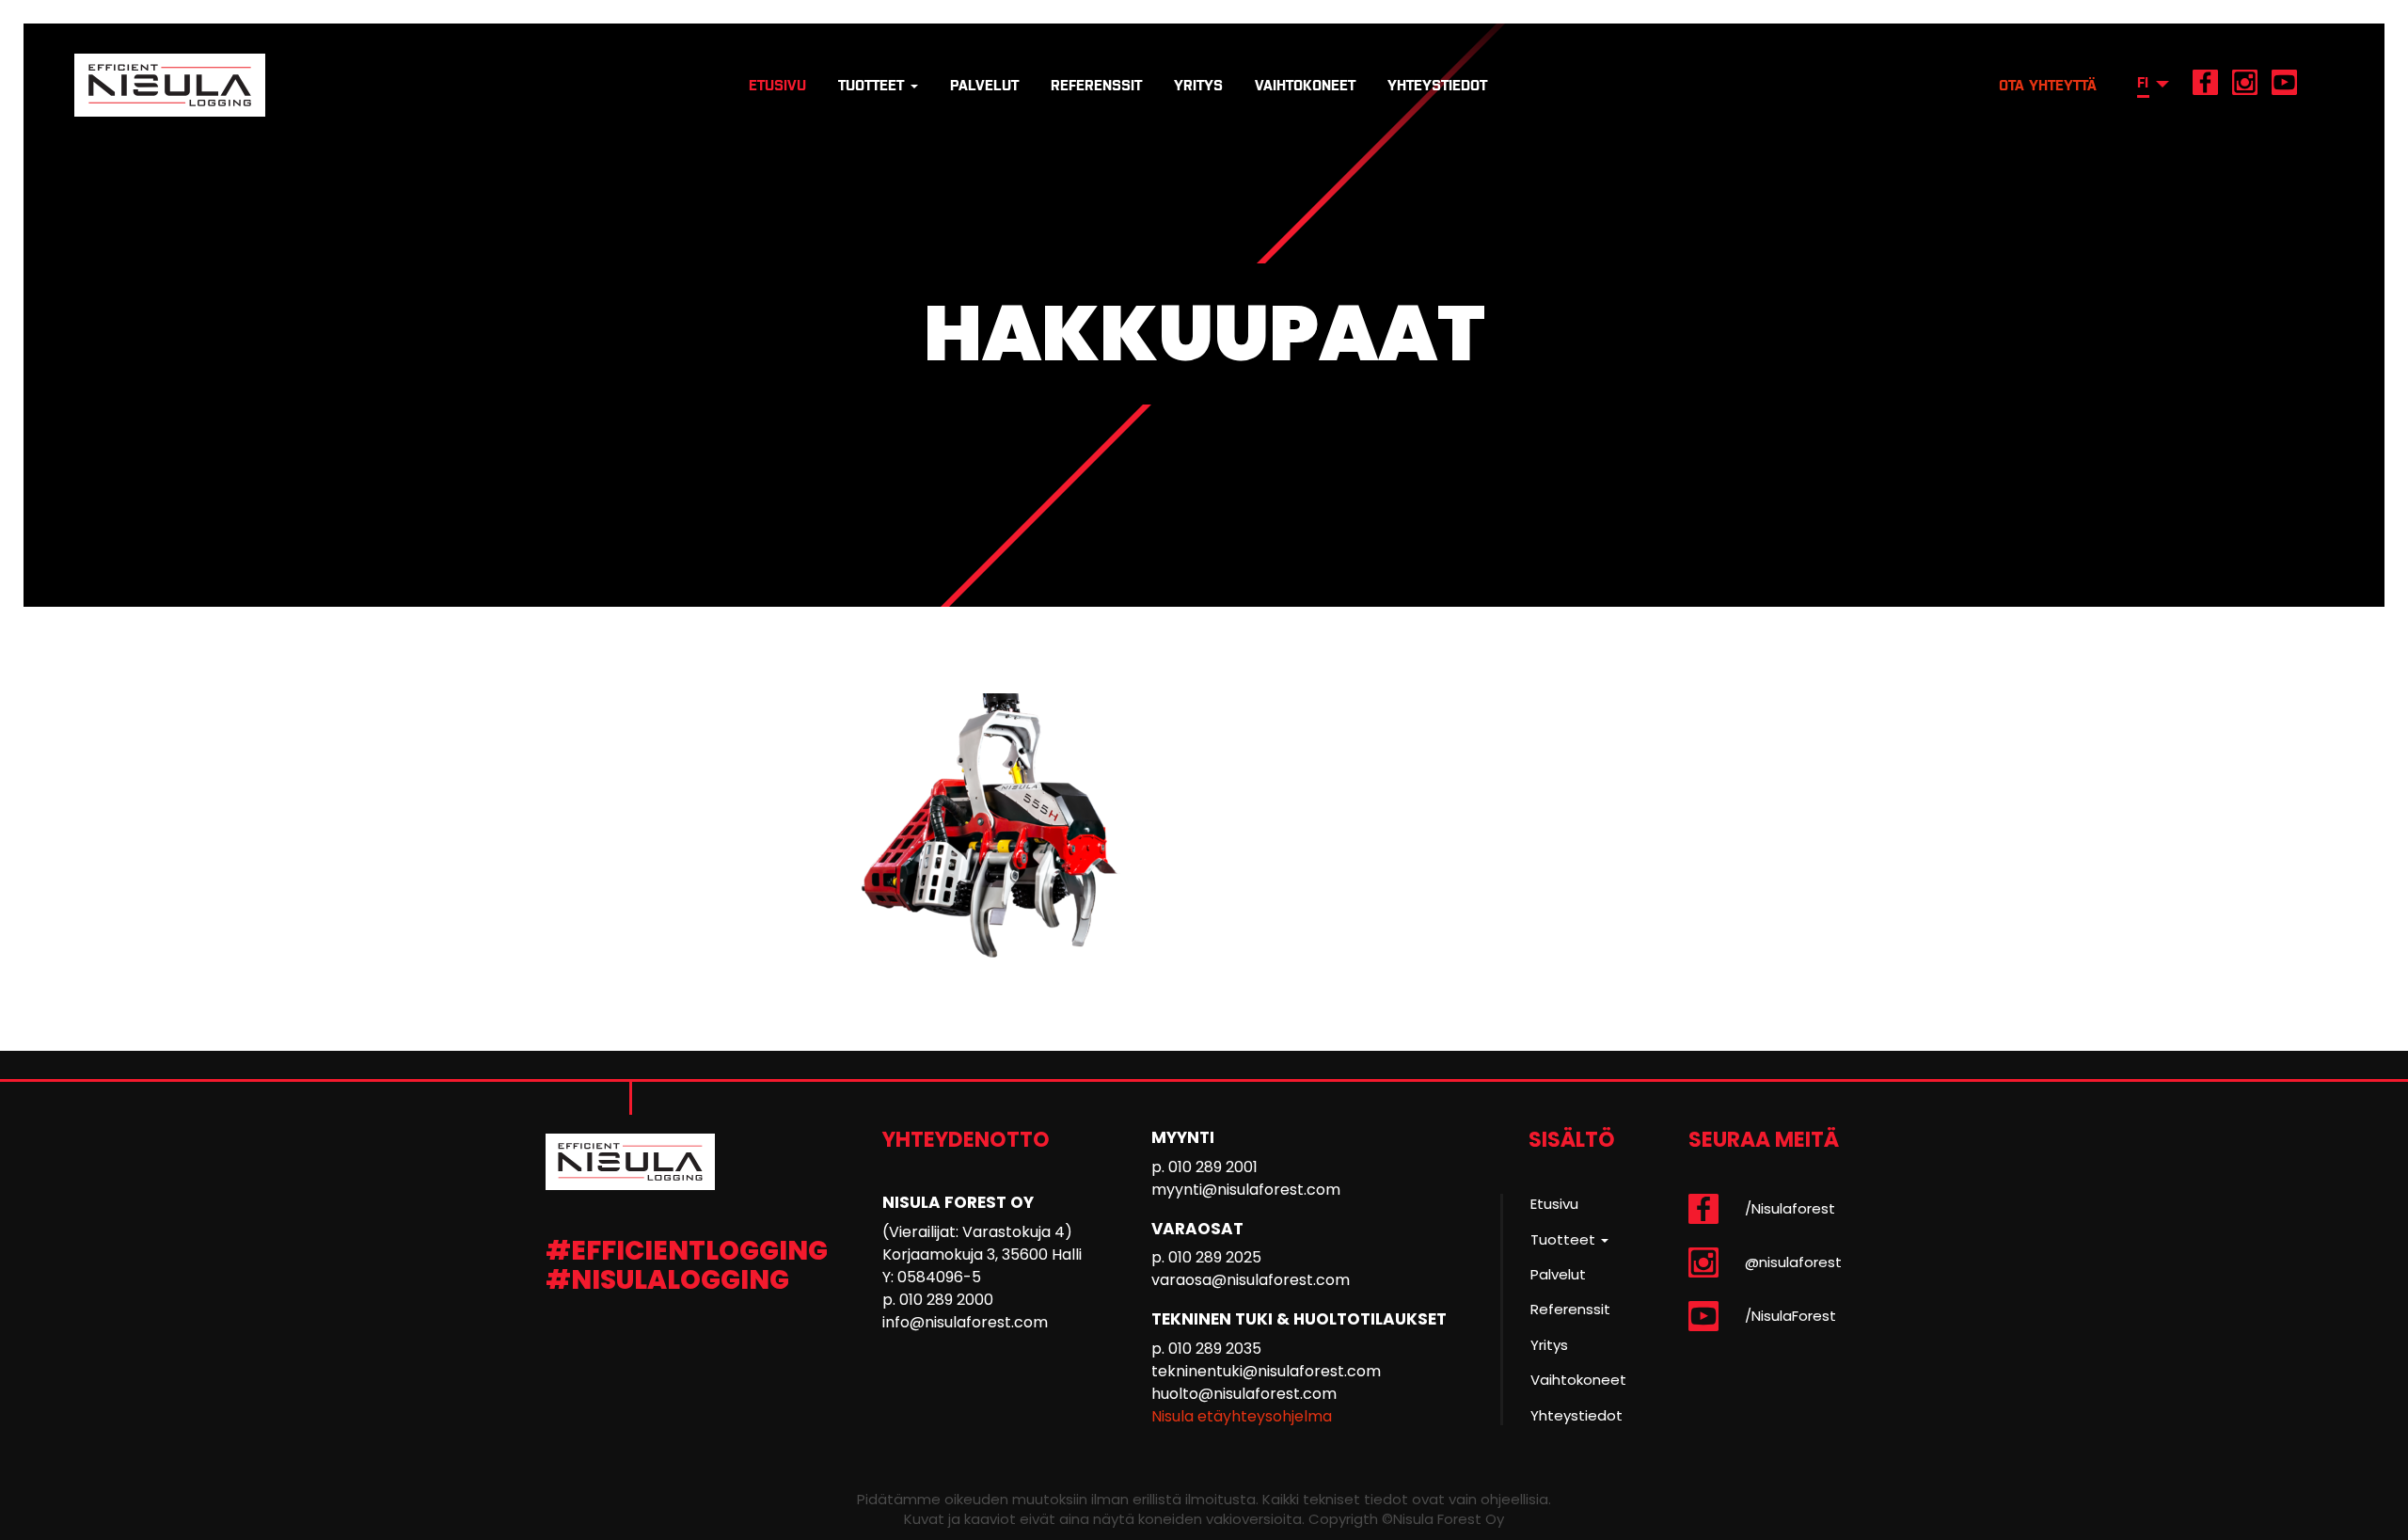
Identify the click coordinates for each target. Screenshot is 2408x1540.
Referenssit (1096, 85)
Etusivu (777, 85)
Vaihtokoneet (1305, 85)
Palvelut (984, 85)
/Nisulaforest (1790, 1208)
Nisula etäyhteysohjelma (1242, 1416)
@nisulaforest (1793, 1262)
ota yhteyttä (2048, 85)
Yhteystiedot (1437, 85)
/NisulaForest (1790, 1316)
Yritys (1198, 85)
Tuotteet (873, 85)
